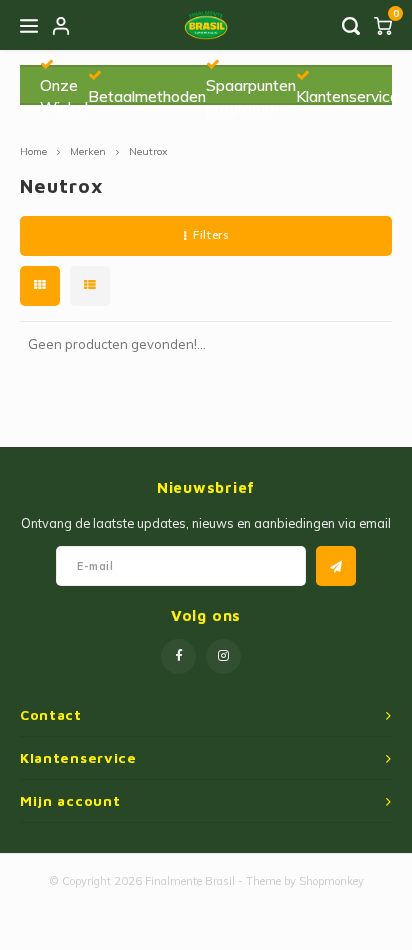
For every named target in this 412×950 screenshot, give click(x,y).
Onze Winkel (64, 96)
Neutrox (148, 151)
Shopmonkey (331, 881)
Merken (88, 151)
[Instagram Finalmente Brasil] (223, 656)
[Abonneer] (336, 566)
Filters (210, 235)
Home (33, 151)
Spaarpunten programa (251, 96)
